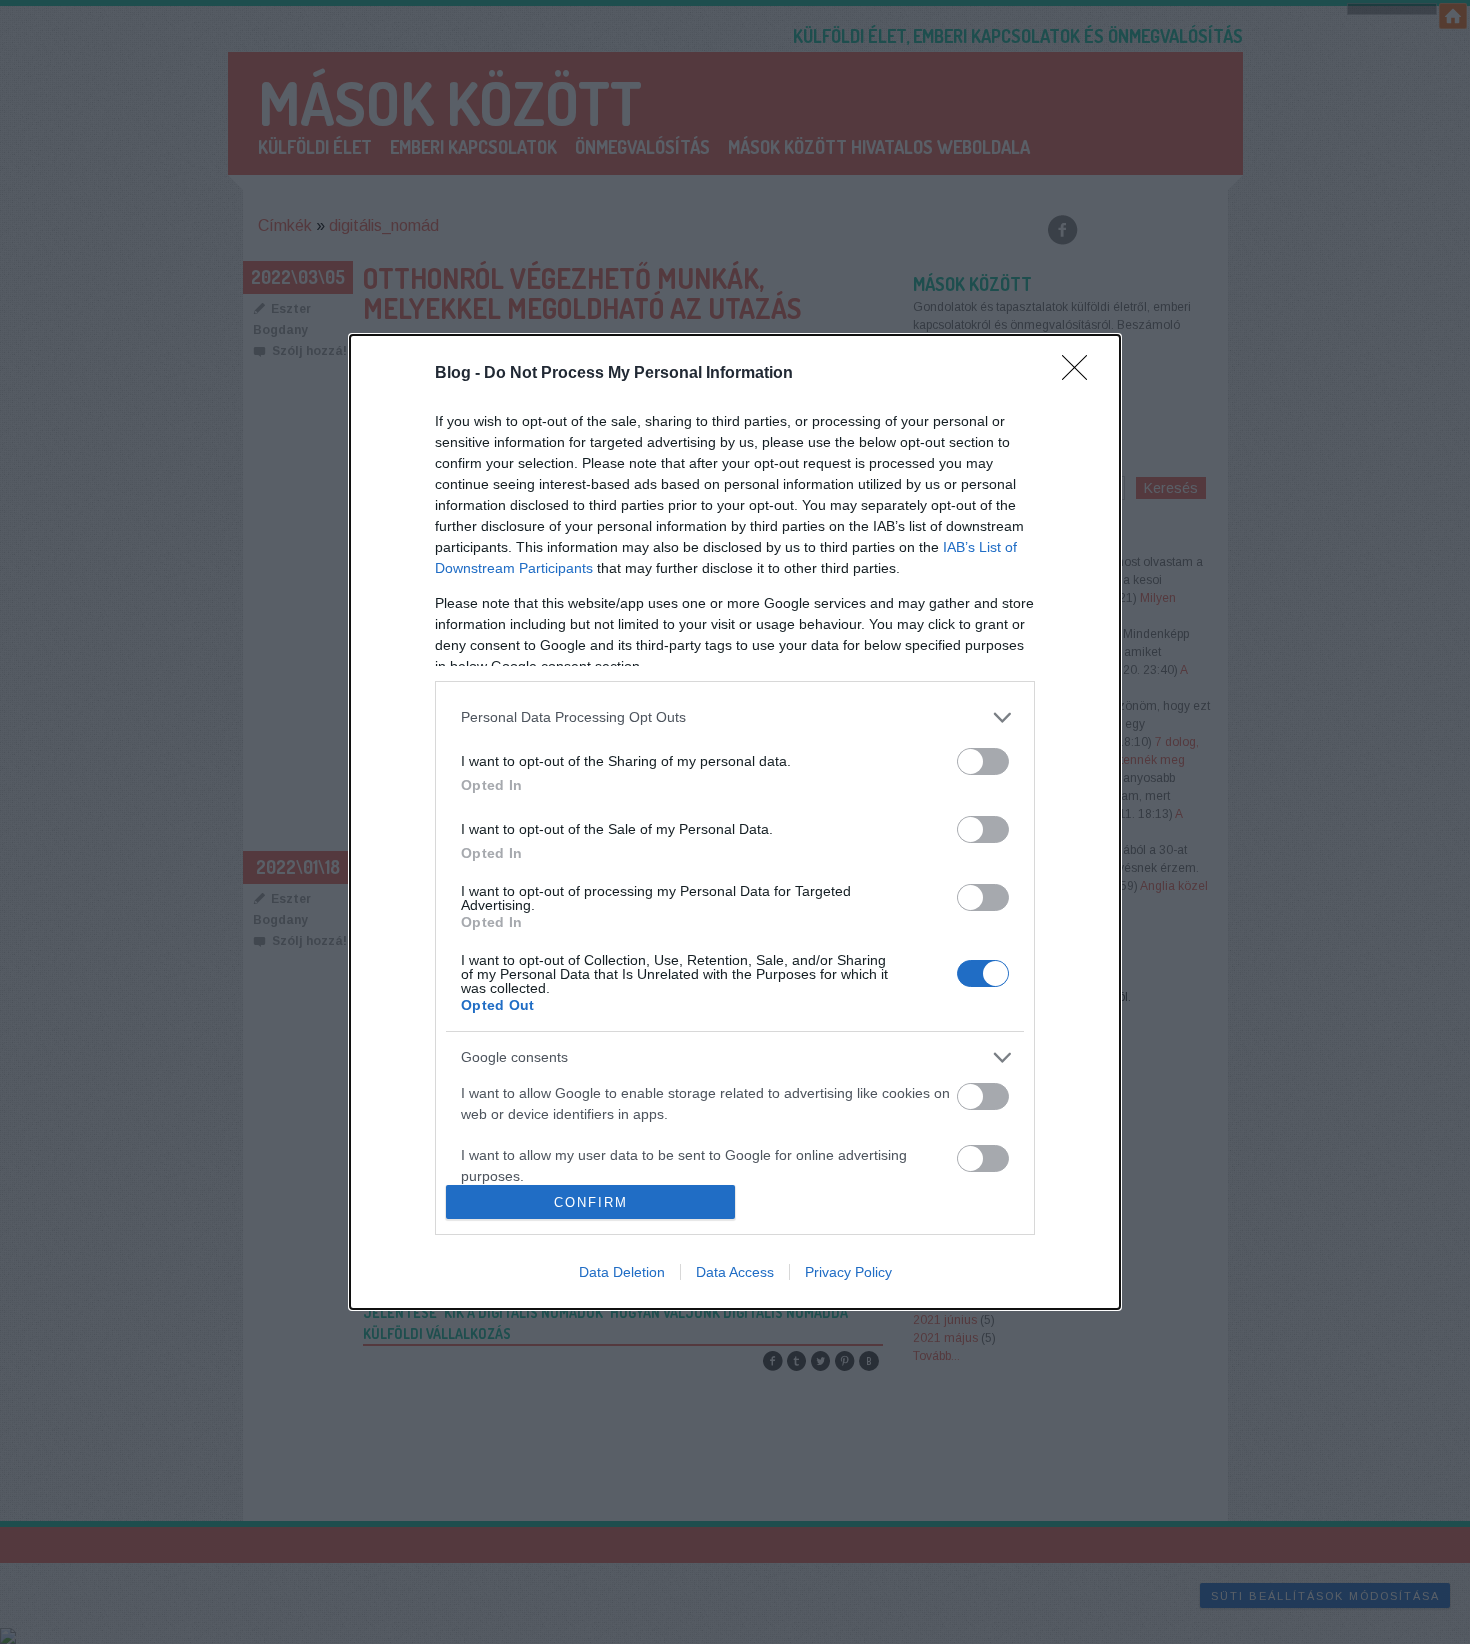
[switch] (983, 761)
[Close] (1081, 374)
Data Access (735, 1272)
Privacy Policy (848, 1272)
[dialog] (735, 822)
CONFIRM (591, 1202)
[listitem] (735, 717)
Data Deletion (622, 1272)
